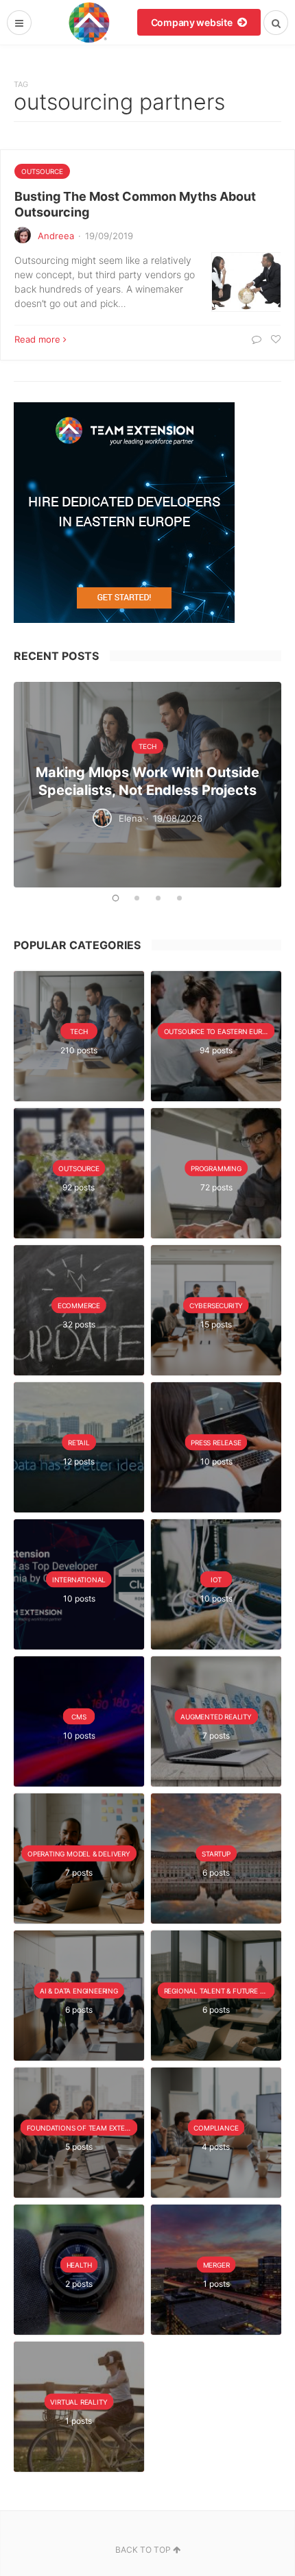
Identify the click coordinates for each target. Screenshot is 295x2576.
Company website (193, 22)
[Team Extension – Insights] (89, 22)
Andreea (56, 236)
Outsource (42, 171)
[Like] (274, 339)
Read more (37, 339)
